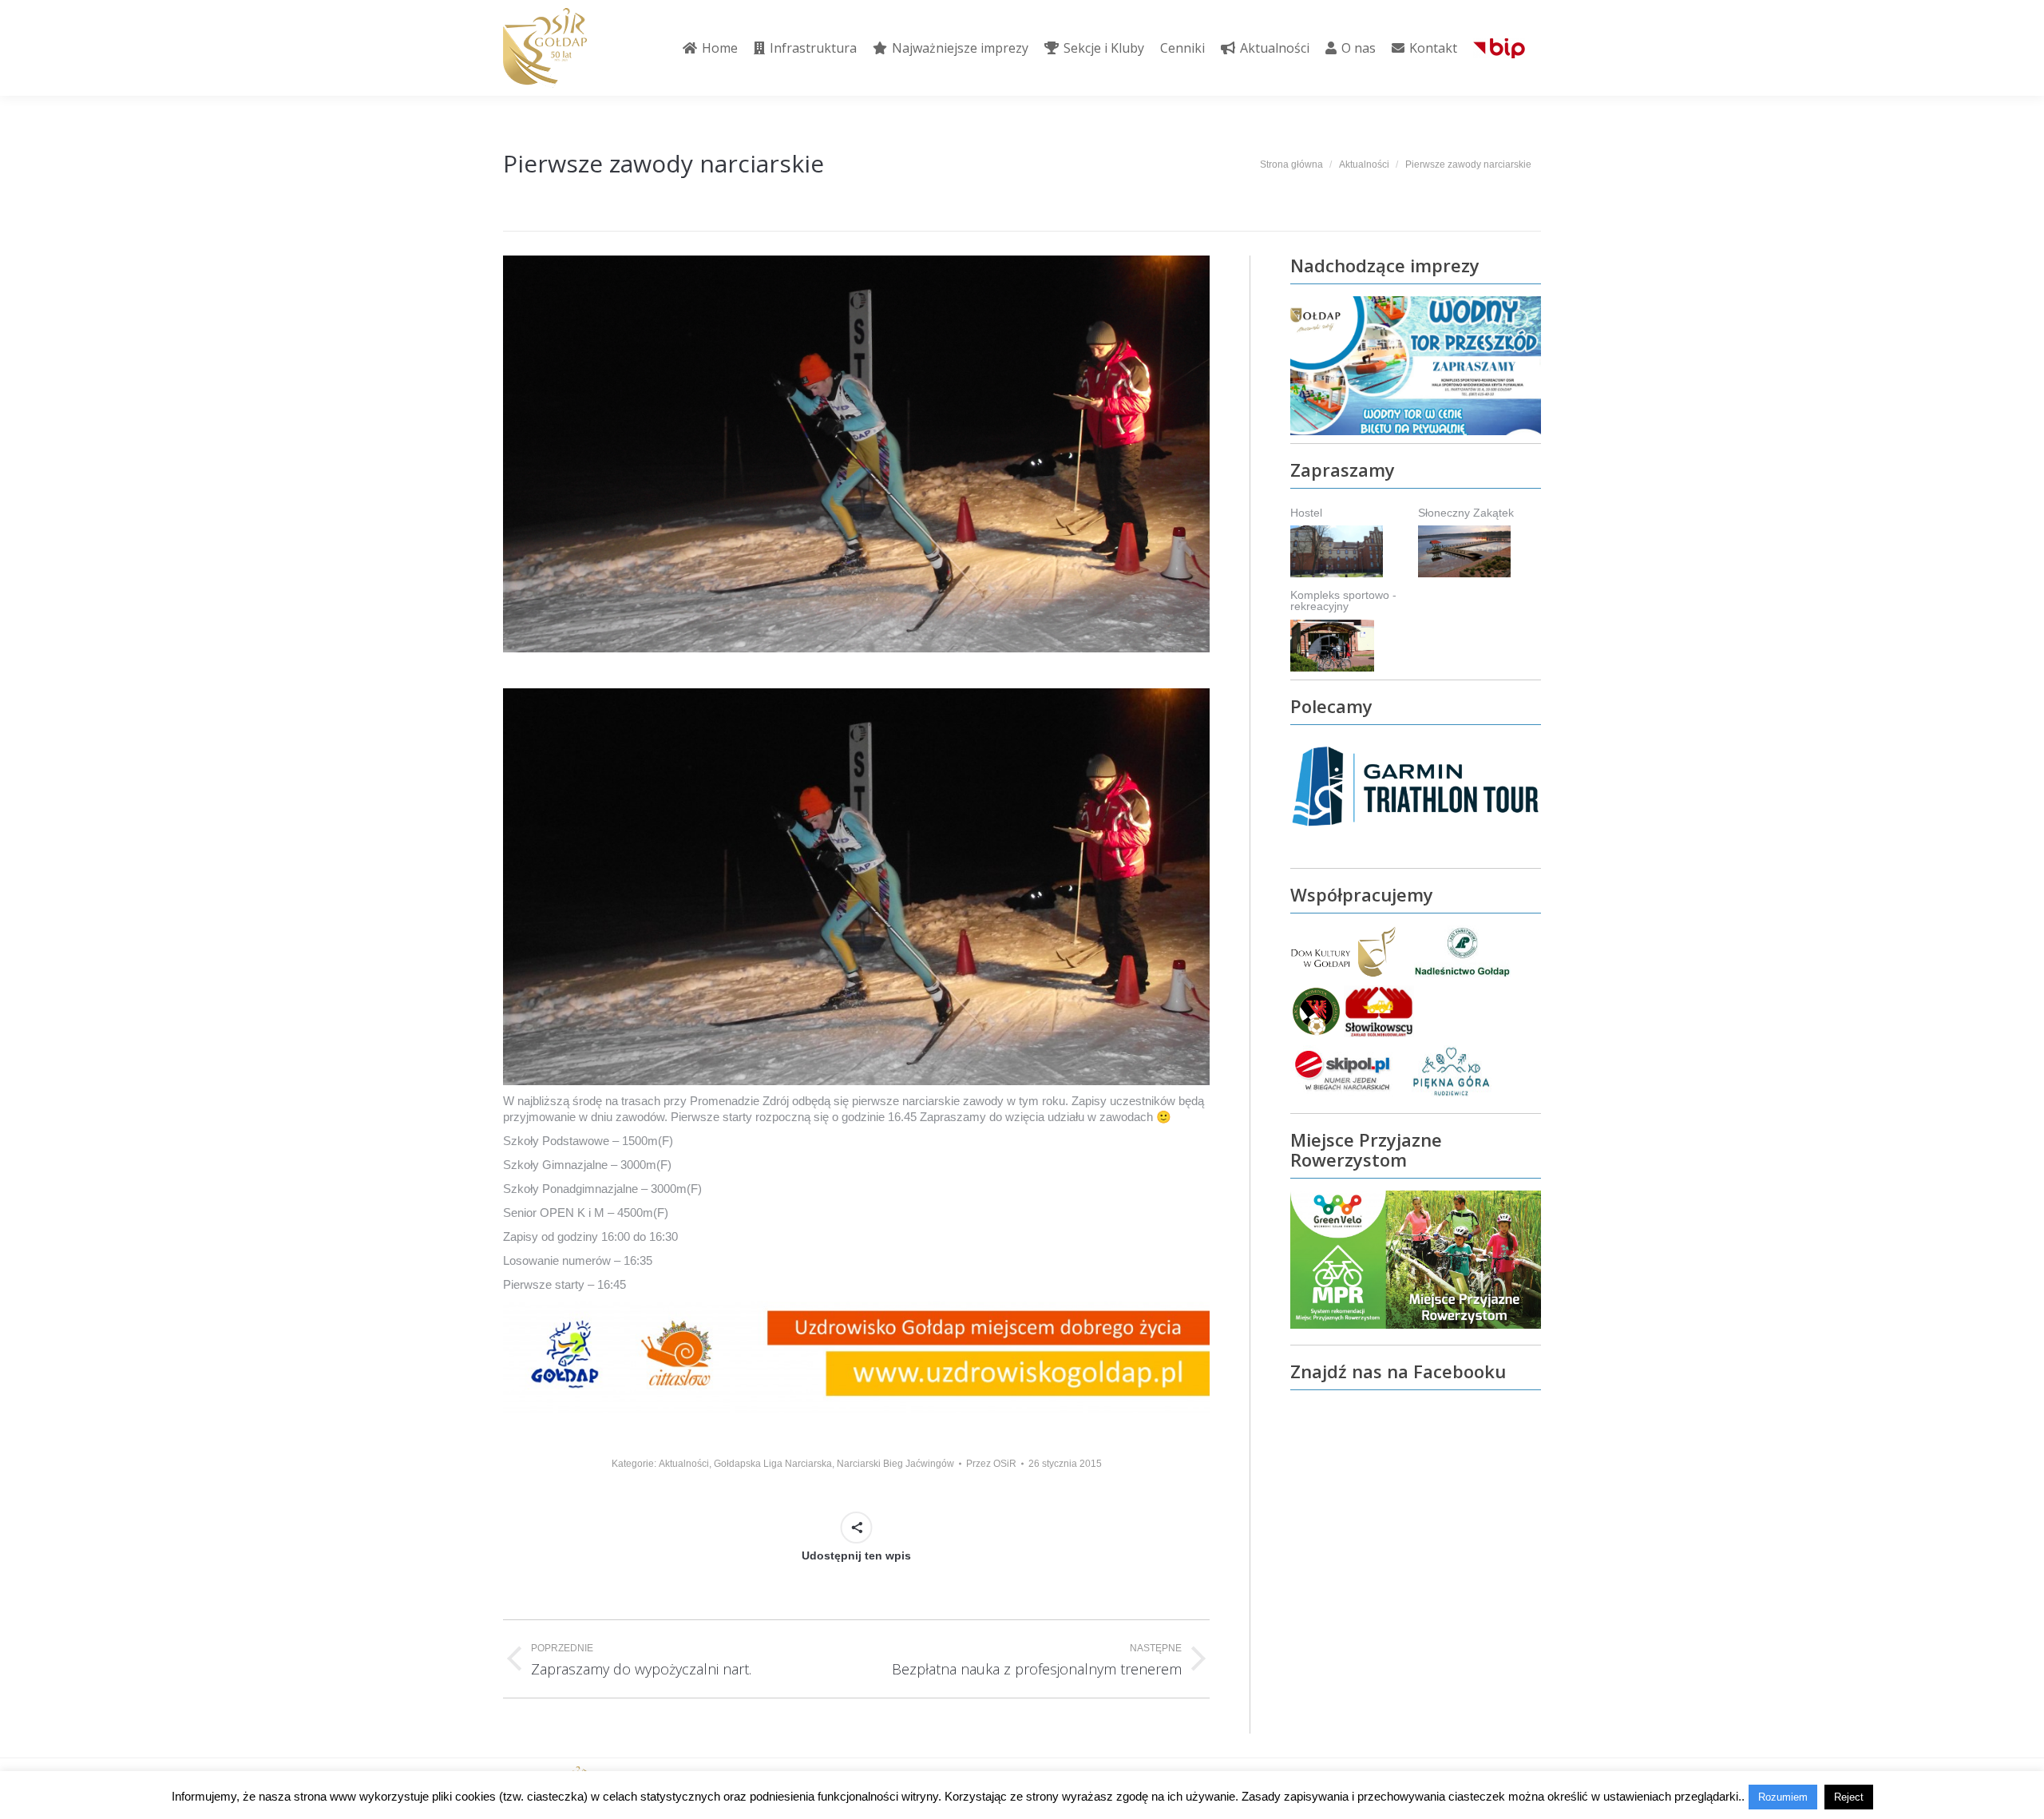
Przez (991, 1464)
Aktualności (684, 1464)
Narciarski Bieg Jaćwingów (895, 1464)
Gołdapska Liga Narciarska (773, 1464)
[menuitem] (710, 48)
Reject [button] (1849, 1797)
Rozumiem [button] (1783, 1797)
